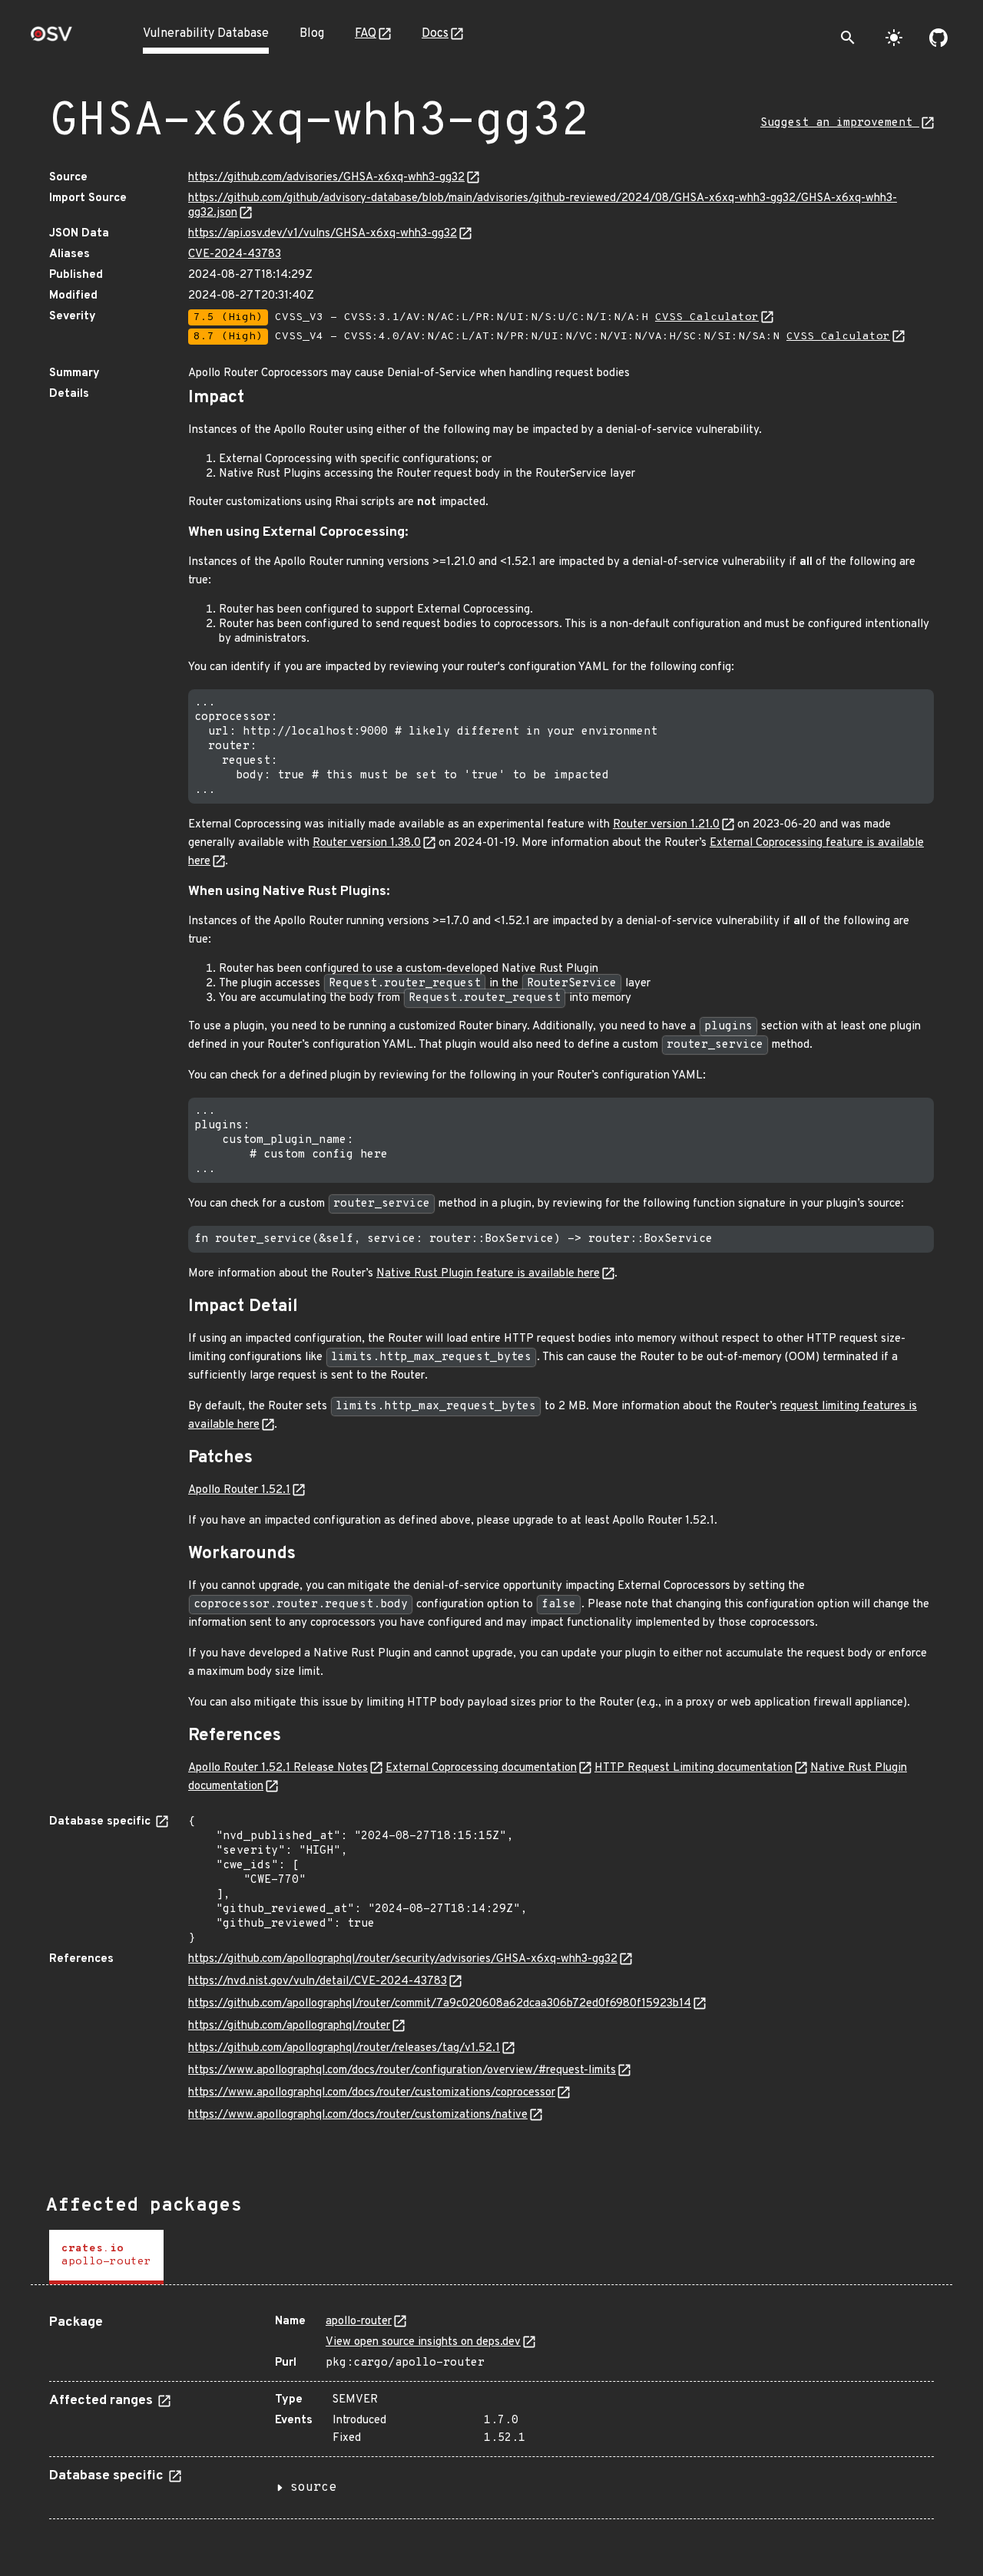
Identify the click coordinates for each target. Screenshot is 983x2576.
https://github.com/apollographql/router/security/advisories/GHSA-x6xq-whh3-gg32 (403, 1959)
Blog (312, 34)
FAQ (366, 34)
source (313, 2488)
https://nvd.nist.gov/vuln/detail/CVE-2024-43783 (318, 1982)
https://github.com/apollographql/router (289, 2026)
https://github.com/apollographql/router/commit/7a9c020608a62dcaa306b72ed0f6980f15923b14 (440, 2004)
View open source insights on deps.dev (423, 2342)
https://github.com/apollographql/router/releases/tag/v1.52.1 (344, 2048)
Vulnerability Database (206, 34)
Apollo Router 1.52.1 (239, 1490)
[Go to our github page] (938, 38)
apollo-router (359, 2322)
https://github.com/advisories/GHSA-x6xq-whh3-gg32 (326, 178)
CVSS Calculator (707, 317)
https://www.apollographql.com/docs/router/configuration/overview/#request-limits (402, 2071)
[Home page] (51, 39)
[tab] (106, 2257)
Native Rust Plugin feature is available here (488, 1274)
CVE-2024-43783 (235, 254)
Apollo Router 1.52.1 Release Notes (278, 1768)
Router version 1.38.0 (367, 843)
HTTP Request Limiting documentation (693, 1768)
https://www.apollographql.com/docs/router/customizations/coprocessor (372, 2093)
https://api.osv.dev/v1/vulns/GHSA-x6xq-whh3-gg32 (323, 234)
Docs (435, 34)
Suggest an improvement (840, 123)
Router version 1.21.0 (666, 825)
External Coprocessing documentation (481, 1768)
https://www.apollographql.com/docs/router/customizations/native (358, 2115)
